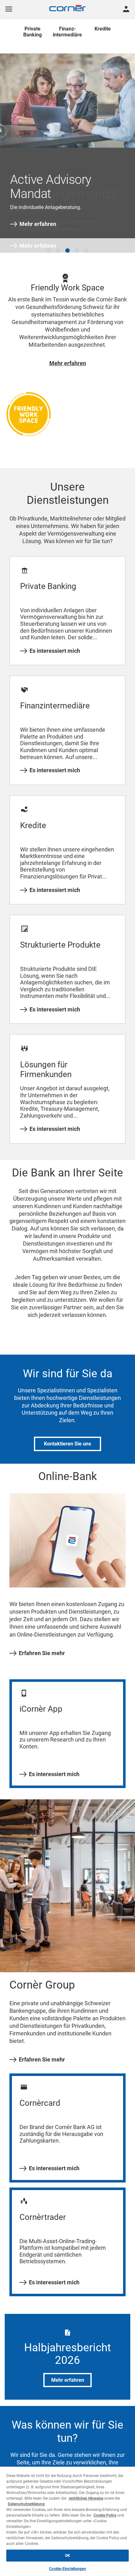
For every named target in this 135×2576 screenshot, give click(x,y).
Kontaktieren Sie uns (67, 1439)
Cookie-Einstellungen (67, 2569)
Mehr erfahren (38, 224)
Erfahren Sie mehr (42, 1648)
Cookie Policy (105, 2515)
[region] (67, 2521)
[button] (49, 245)
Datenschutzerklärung (26, 2504)
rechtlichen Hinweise (86, 2498)
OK (67, 2556)
